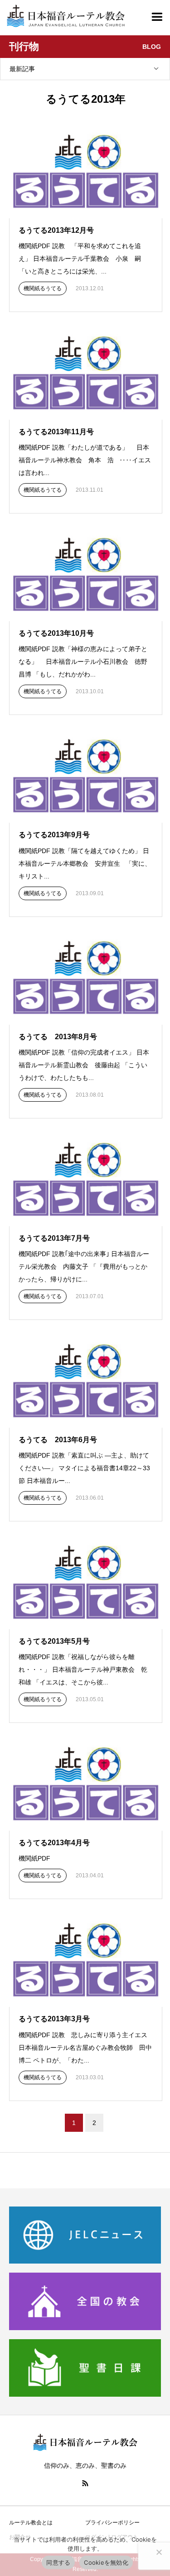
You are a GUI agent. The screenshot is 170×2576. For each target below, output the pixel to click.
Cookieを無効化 (106, 2562)
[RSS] (85, 2483)
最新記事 (22, 69)
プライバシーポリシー (112, 2523)
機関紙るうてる (43, 288)
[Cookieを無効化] (159, 2552)
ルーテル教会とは (31, 2523)
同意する (58, 2562)
